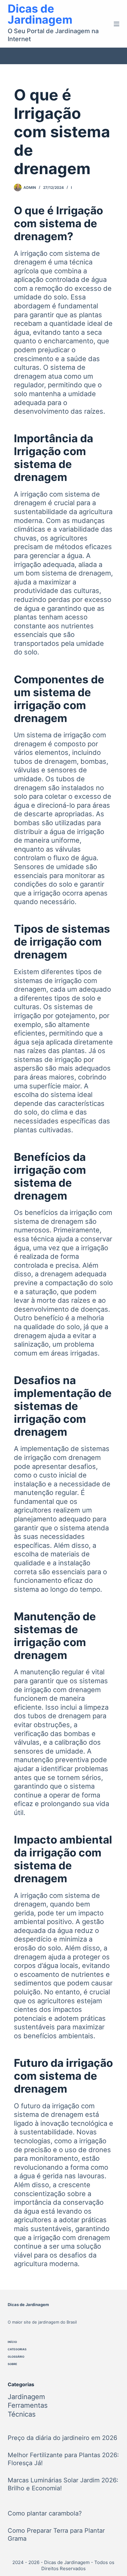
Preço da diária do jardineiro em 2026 (62, 2438)
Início (12, 2342)
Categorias (17, 2349)
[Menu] (117, 24)
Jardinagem (26, 2397)
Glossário (16, 2357)
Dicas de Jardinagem (40, 14)
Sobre (12, 2364)
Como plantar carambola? (45, 2513)
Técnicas (22, 2414)
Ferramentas (28, 2405)
